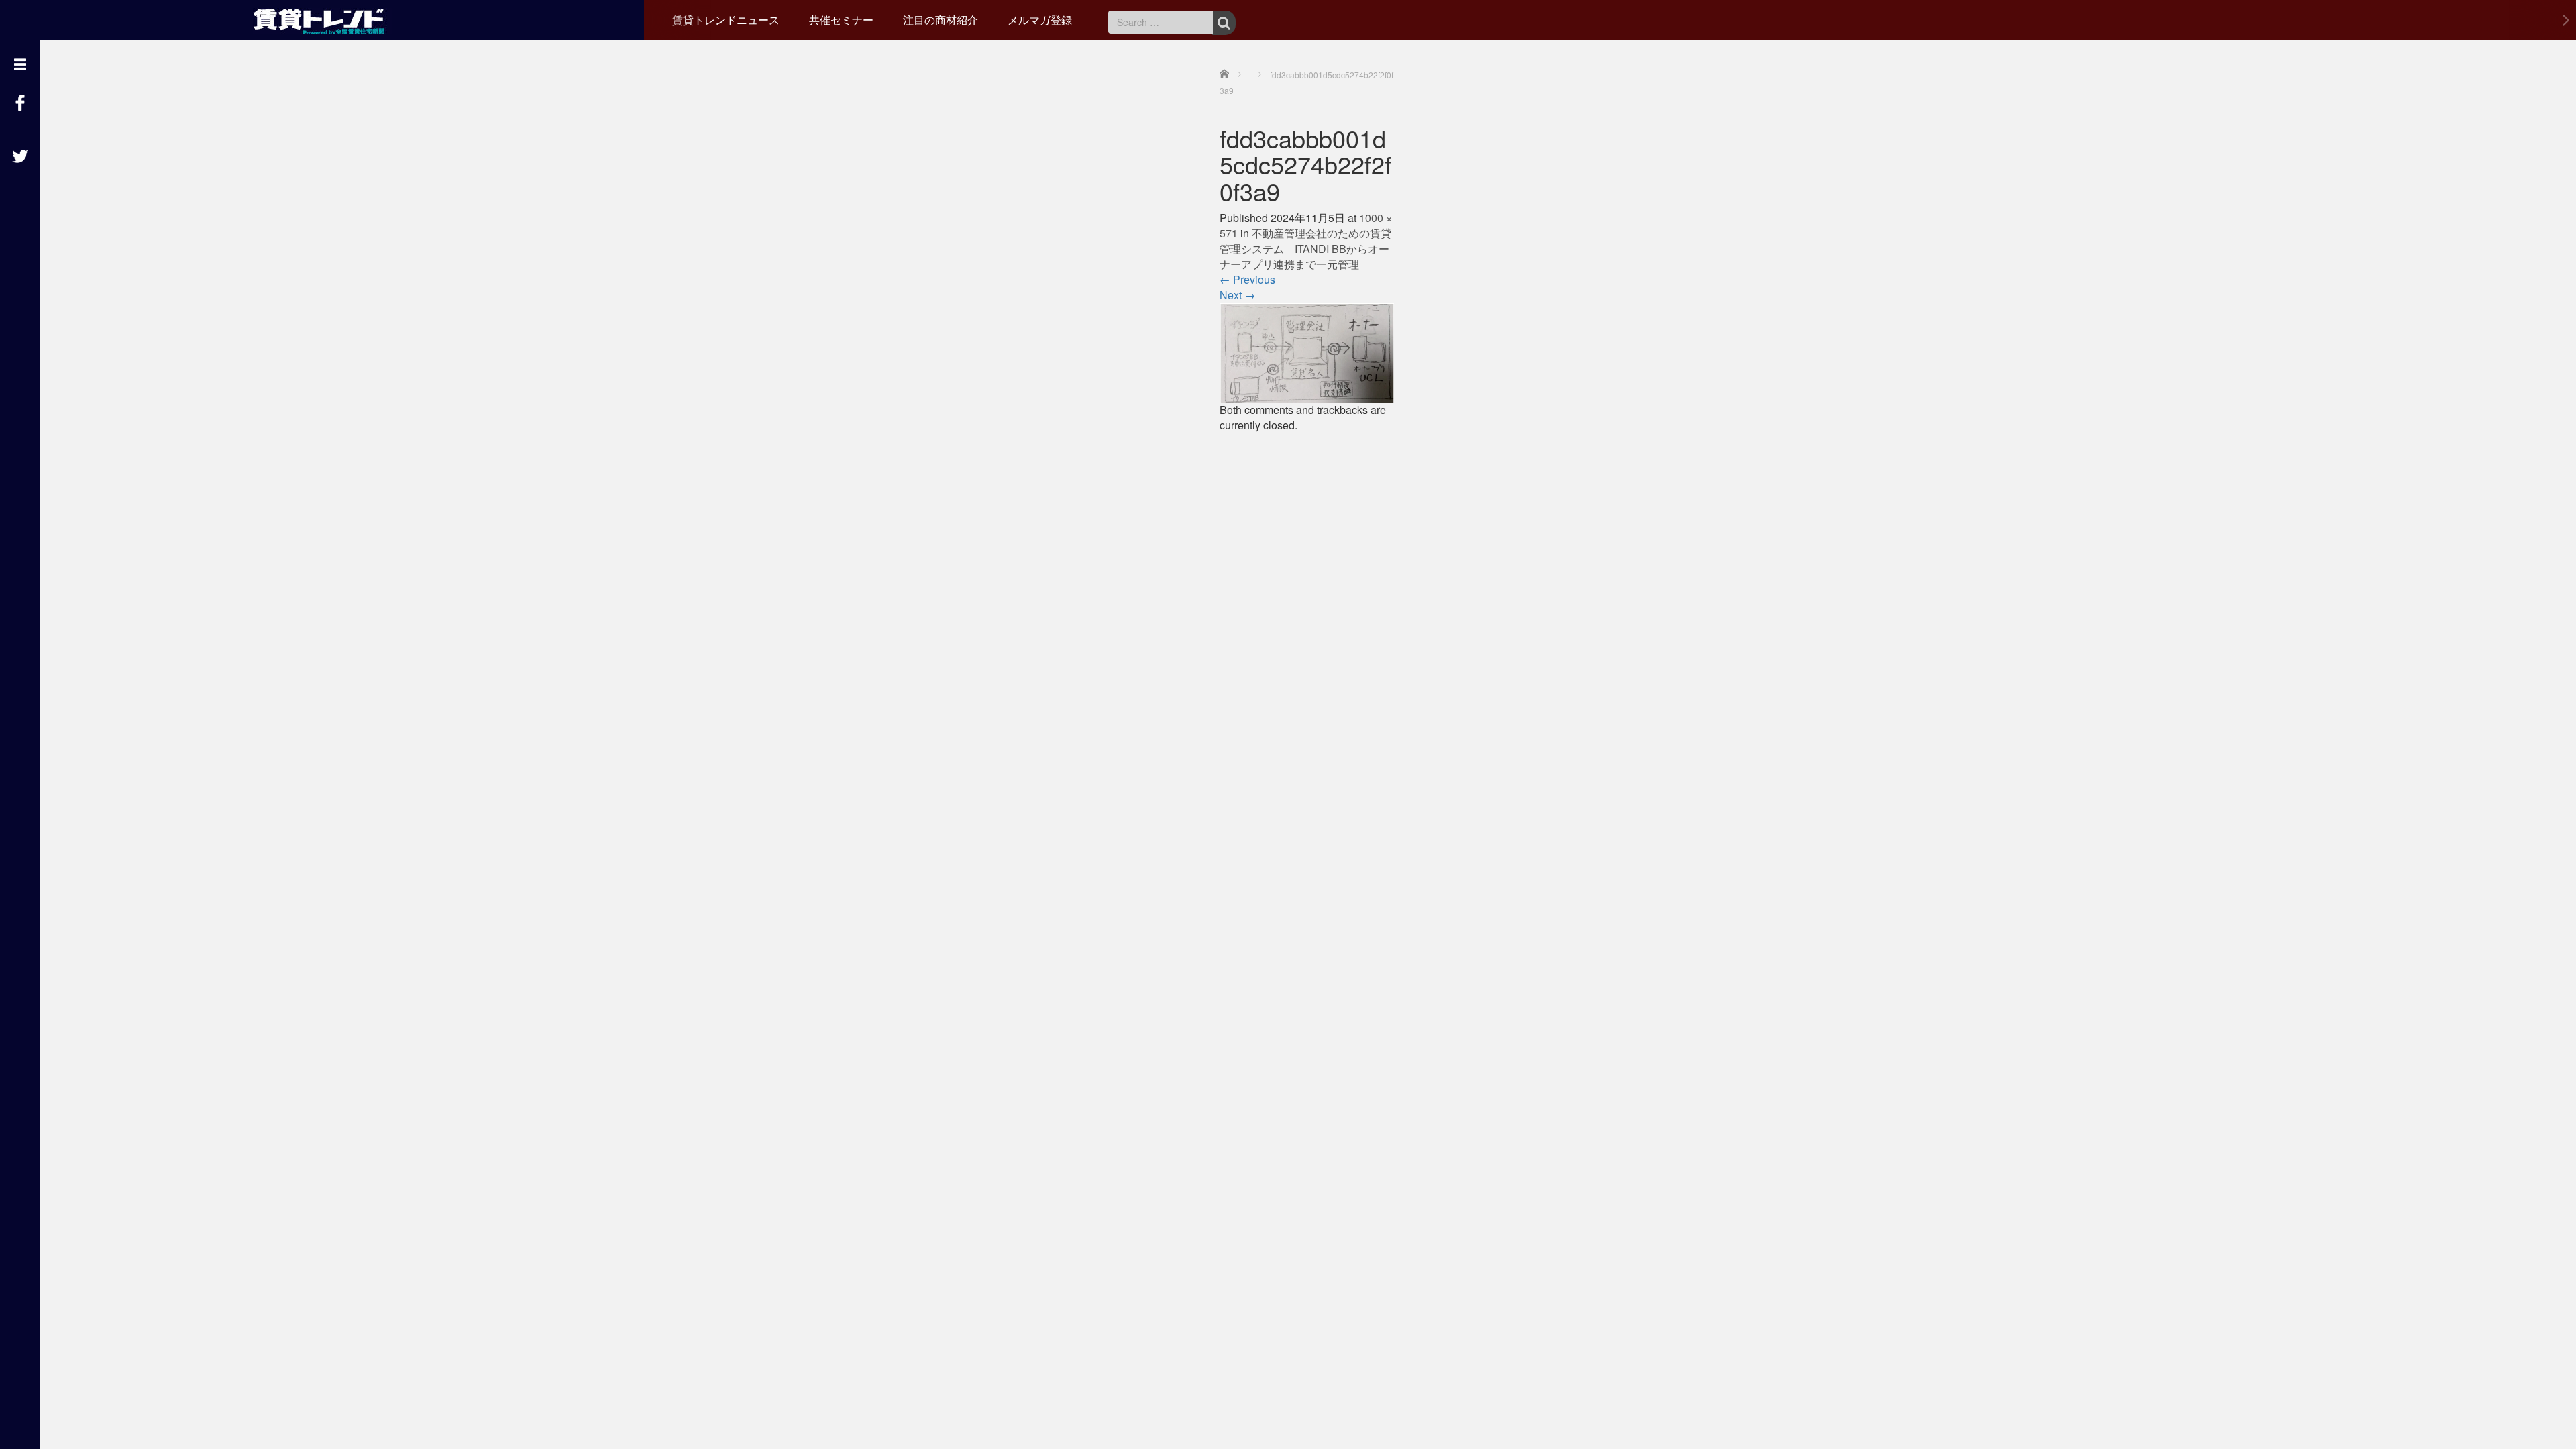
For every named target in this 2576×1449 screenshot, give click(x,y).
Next (1237, 295)
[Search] (1224, 23)
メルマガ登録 (1040, 20)
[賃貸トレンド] (322, 18)
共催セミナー (841, 20)
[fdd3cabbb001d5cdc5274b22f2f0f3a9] (1307, 351)
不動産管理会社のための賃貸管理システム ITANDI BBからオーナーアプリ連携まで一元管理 (1305, 249)
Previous (1247, 279)
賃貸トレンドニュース (726, 20)
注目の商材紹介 (941, 20)
